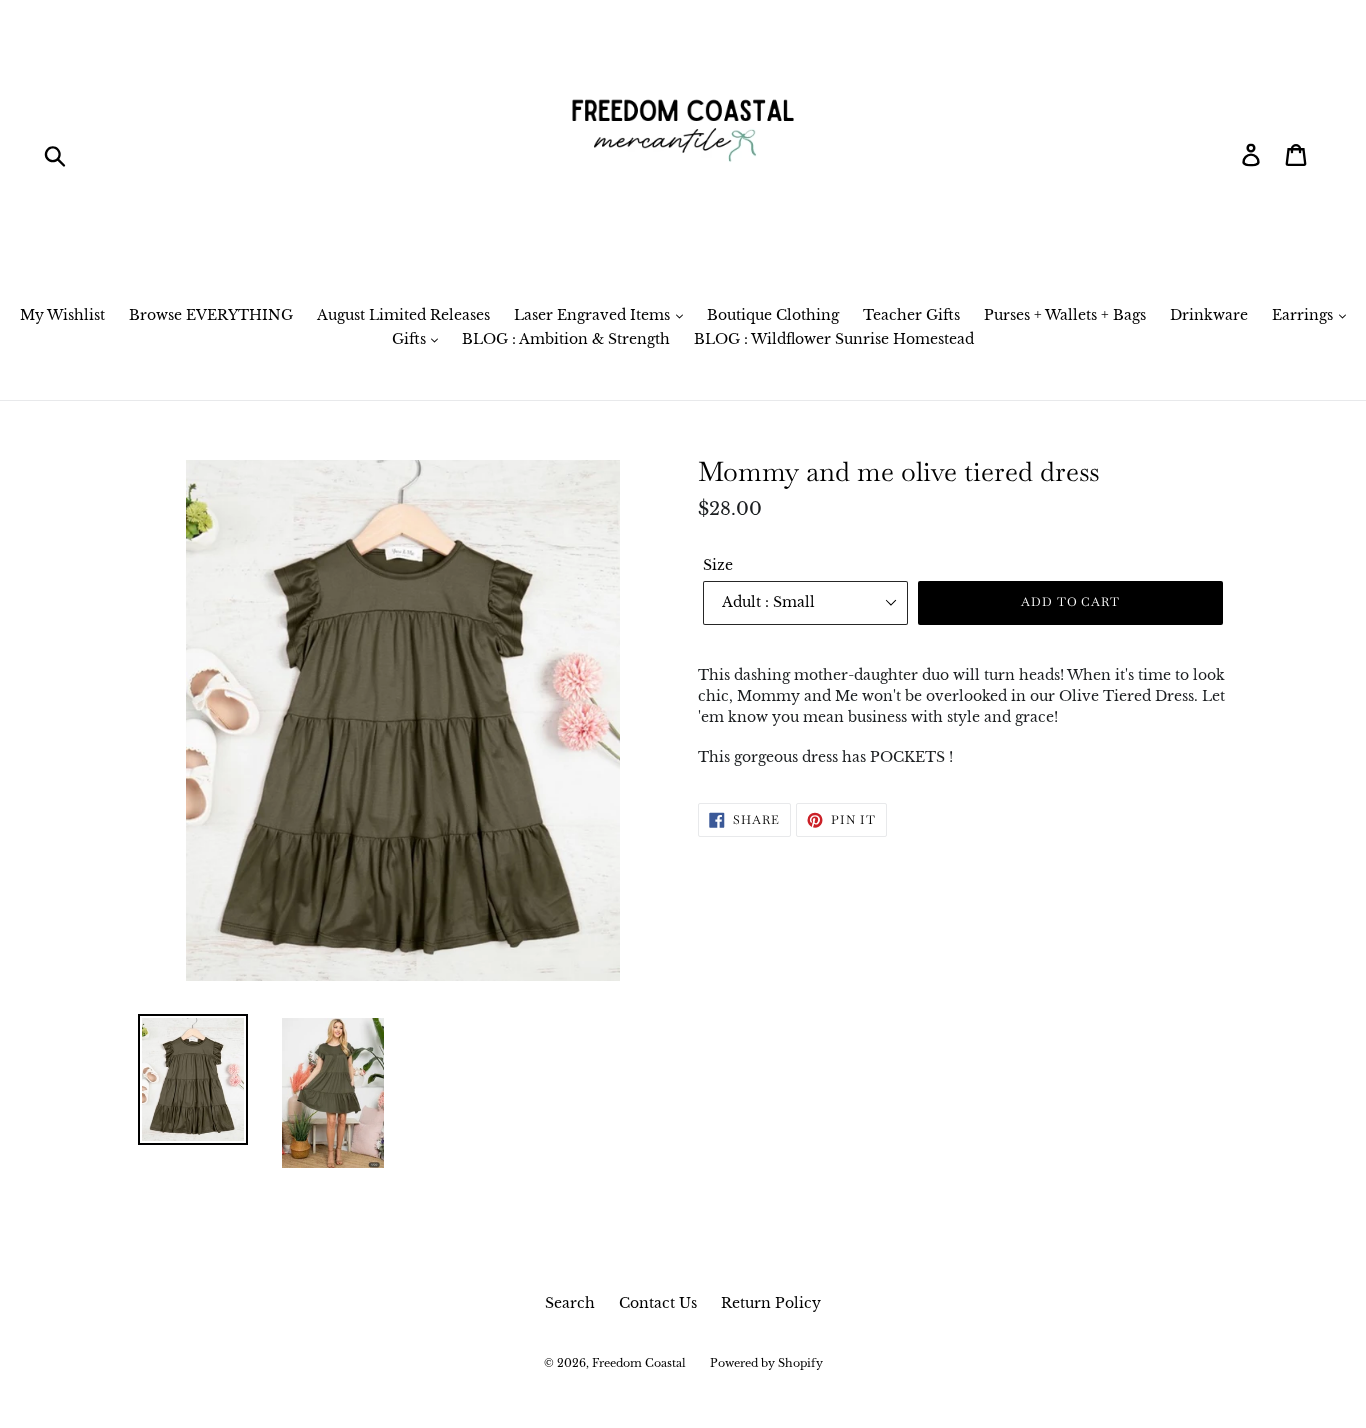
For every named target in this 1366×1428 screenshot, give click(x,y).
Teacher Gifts (911, 315)
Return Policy (771, 1303)
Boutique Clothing (773, 315)
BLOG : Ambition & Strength (566, 339)
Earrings (1304, 315)
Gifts (411, 339)
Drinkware (1209, 315)
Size (718, 565)
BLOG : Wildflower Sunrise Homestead (834, 339)
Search (570, 1303)
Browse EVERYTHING (211, 315)
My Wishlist (62, 315)
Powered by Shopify (766, 1363)
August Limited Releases (403, 315)
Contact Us (658, 1303)
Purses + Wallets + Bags (1065, 315)
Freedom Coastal (639, 1363)
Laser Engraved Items (594, 315)
